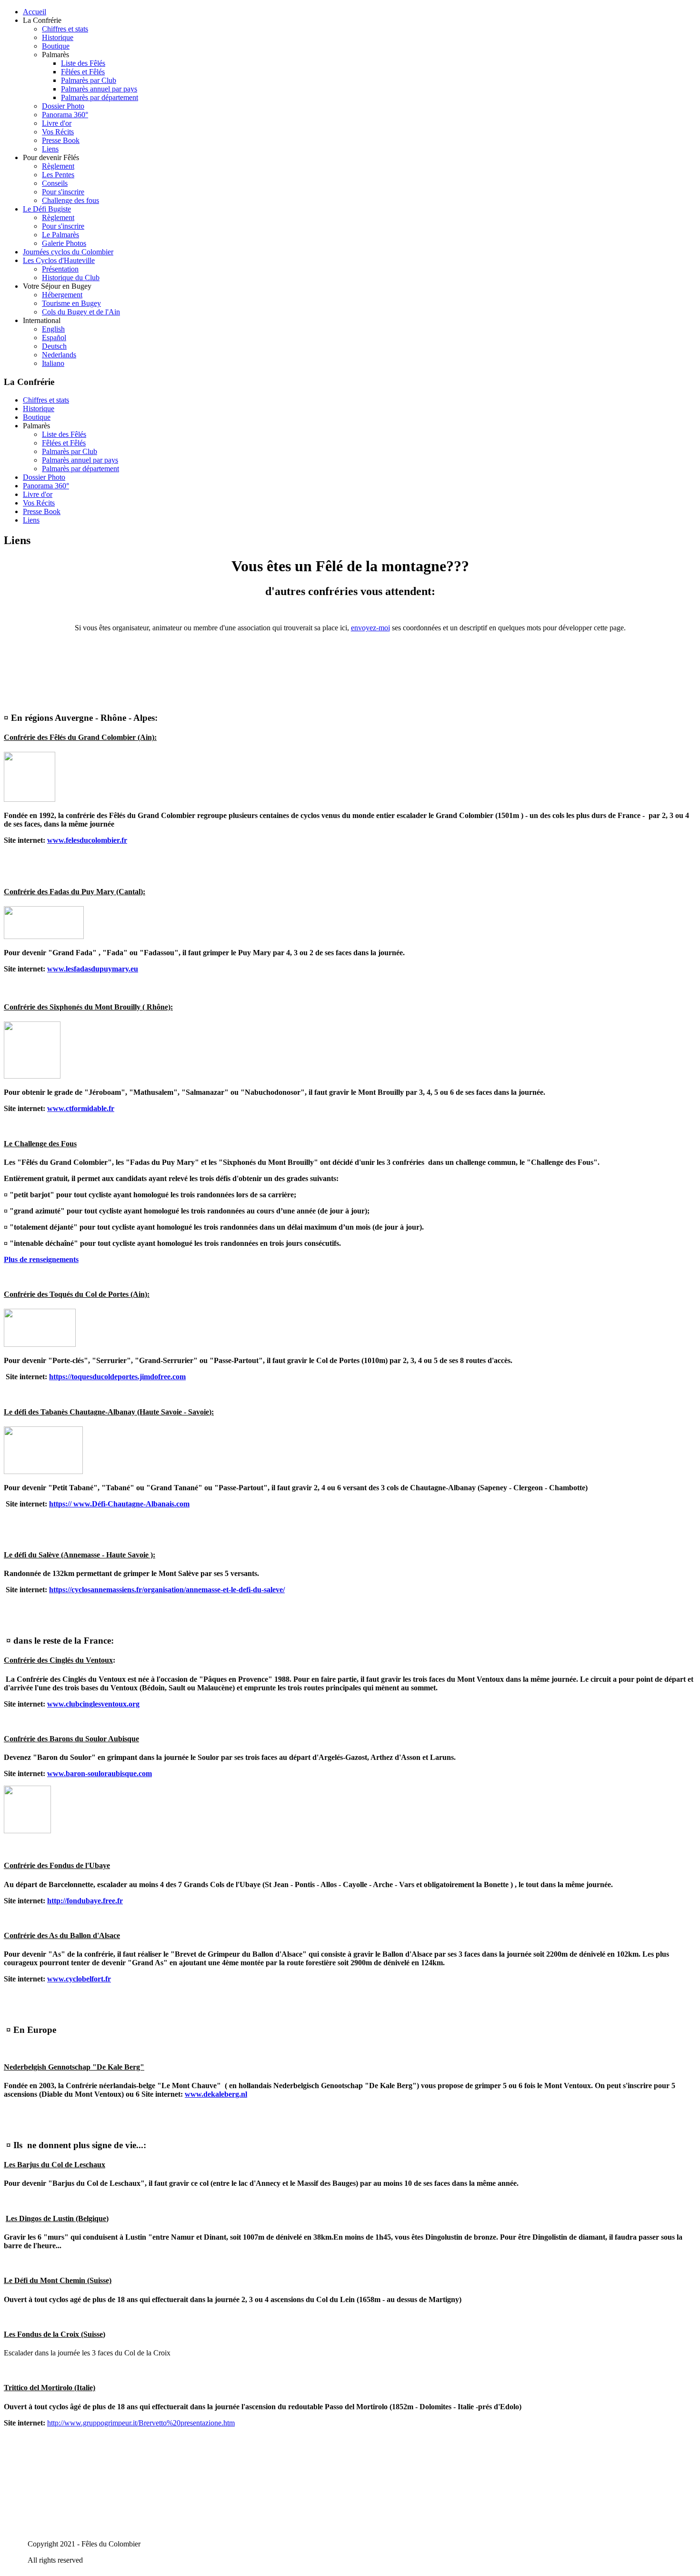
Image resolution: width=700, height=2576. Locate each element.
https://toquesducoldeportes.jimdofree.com (117, 1377)
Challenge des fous (70, 200)
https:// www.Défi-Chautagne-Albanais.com (119, 1504)
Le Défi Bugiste (47, 209)
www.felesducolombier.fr (87, 840)
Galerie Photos (64, 243)
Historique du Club (71, 278)
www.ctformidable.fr (81, 1108)
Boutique (56, 46)
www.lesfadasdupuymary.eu (93, 969)
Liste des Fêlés (83, 63)
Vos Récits (58, 132)
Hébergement (62, 295)
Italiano (53, 363)
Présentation (60, 269)
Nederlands (59, 355)
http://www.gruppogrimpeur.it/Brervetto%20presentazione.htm (141, 2423)
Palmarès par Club (89, 80)
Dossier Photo (63, 106)
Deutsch (54, 346)
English (53, 329)
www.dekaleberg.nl (216, 2094)
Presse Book (61, 140)
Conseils (55, 183)
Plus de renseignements (41, 1259)
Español (54, 338)
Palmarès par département (100, 97)
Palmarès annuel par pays (99, 89)
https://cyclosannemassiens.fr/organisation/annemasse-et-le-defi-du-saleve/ (167, 1590)
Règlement (58, 166)
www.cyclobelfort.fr (79, 1979)
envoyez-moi (370, 628)
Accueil (35, 12)
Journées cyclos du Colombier (68, 252)
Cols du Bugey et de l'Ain (81, 312)
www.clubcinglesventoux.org (93, 1704)
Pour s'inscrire (63, 192)
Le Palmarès (60, 235)
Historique (58, 37)
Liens (50, 149)
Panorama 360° (65, 115)
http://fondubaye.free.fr (85, 1901)
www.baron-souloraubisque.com (100, 1773)
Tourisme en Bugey (71, 303)
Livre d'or (57, 123)
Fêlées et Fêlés (83, 72)
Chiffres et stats (65, 29)
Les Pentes (58, 175)
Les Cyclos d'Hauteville (59, 260)
